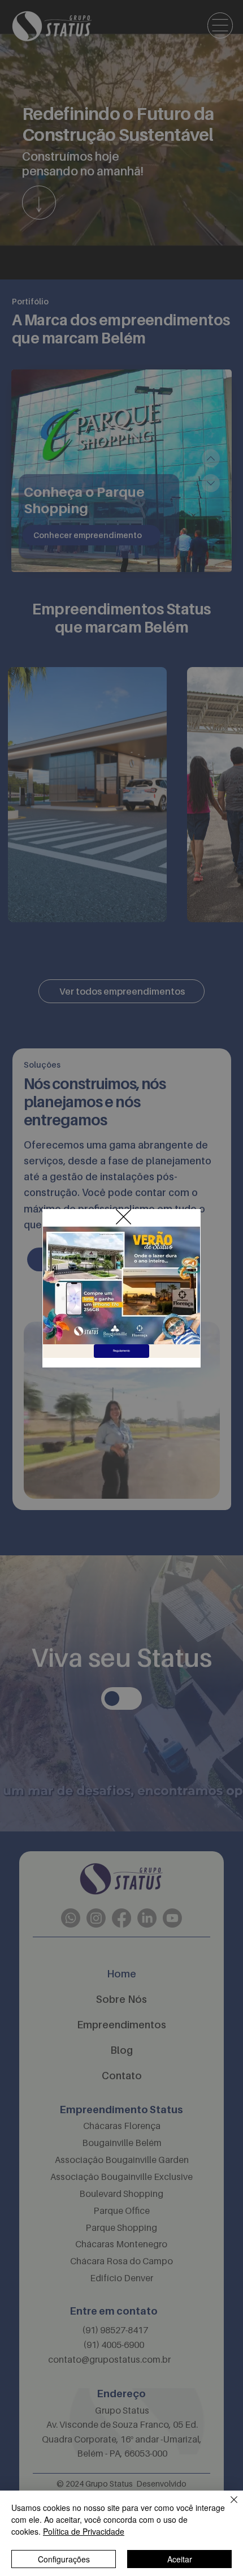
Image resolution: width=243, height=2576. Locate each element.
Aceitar (180, 2559)
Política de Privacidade (84, 2531)
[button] (123, 1217)
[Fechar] (227, 2506)
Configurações (64, 2559)
